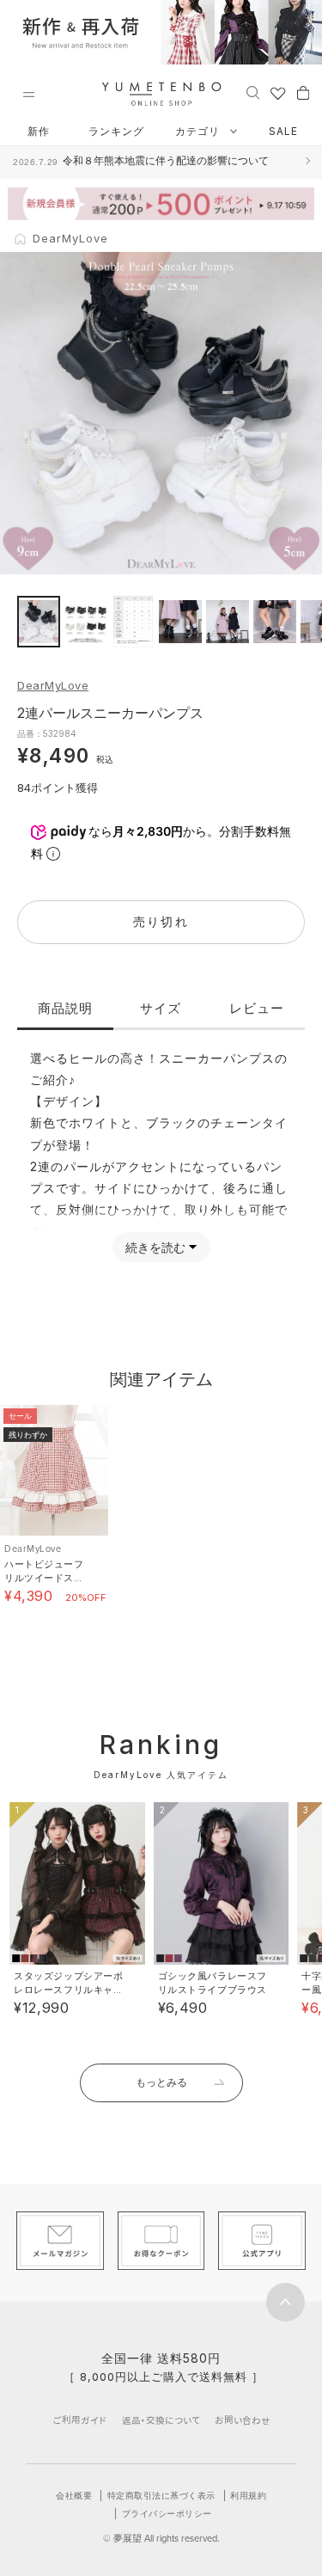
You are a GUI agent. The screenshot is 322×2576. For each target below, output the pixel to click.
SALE (283, 131)
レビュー (257, 1008)
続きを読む (155, 1247)
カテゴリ (199, 131)
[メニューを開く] (28, 95)
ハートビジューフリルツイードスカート (44, 1578)
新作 (39, 131)
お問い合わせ (243, 2420)
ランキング (116, 131)
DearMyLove (53, 685)
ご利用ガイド (80, 2420)
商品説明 (65, 1008)
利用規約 (248, 2495)
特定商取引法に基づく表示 (161, 2495)
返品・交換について (161, 2420)
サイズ (161, 1008)
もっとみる (161, 2082)
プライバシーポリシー (167, 2513)
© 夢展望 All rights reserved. (161, 2538)
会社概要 (74, 2495)
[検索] (253, 92)
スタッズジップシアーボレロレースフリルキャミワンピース (68, 1990)
